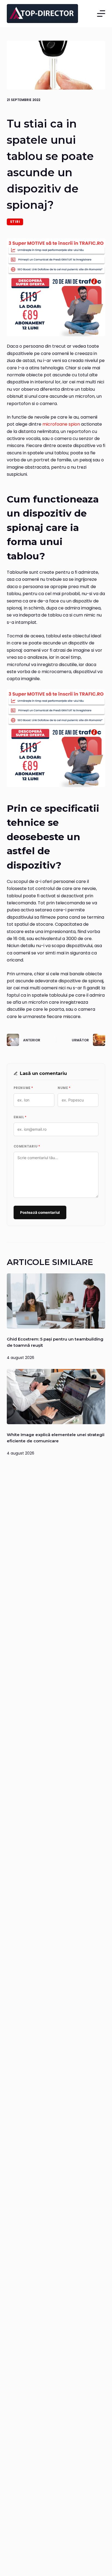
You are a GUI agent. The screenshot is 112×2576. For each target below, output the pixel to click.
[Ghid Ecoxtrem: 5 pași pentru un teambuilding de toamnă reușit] (56, 1301)
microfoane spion (61, 424)
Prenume (23, 1088)
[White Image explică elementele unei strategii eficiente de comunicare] (56, 1397)
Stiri (15, 222)
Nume (64, 1088)
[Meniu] (101, 14)
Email (20, 1117)
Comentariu (27, 1146)
